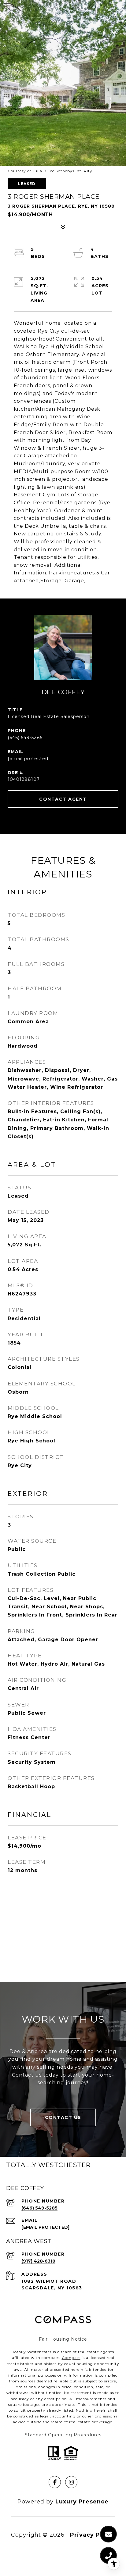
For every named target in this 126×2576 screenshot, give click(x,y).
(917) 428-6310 (38, 2261)
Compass (71, 2358)
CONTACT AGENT (63, 799)
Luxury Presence (82, 2502)
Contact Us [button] (63, 2117)
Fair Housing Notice (63, 2339)
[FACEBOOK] (55, 2482)
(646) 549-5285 (25, 738)
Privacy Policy (93, 2535)
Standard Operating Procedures (63, 2435)
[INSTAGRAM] (71, 2482)
